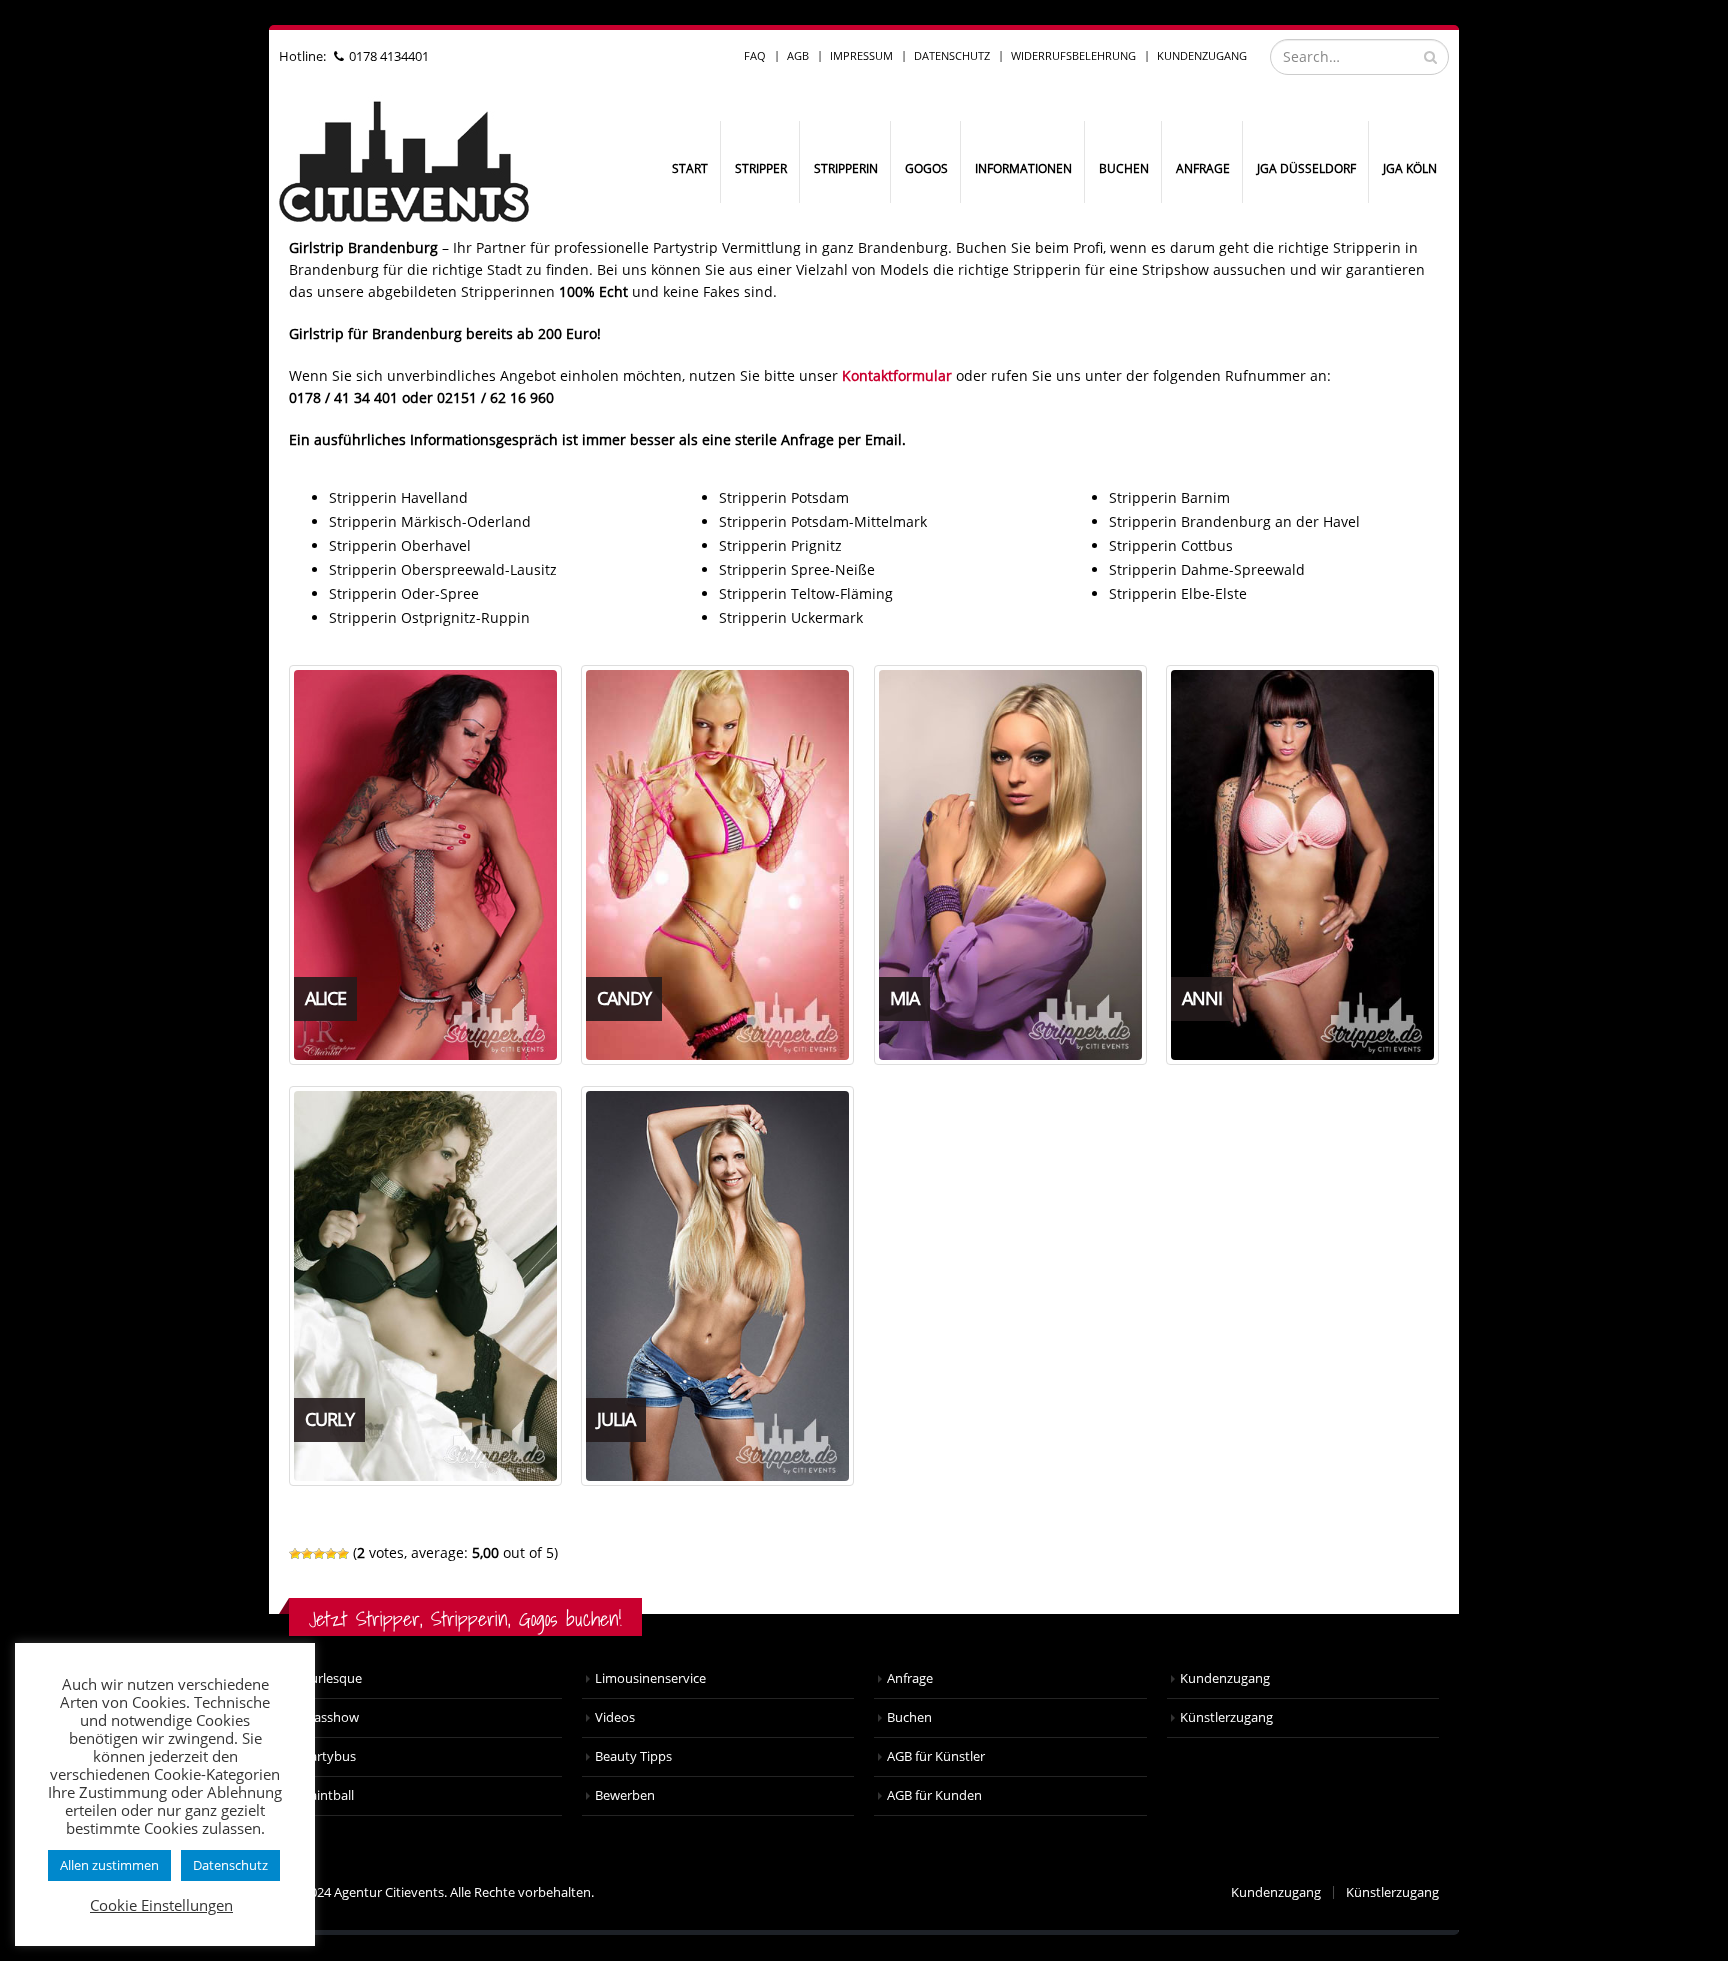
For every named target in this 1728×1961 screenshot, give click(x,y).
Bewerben (625, 1795)
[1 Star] (295, 1554)
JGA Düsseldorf (1306, 168)
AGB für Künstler (936, 1756)
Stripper (761, 168)
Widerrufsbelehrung (1073, 55)
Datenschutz (952, 55)
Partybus (329, 1756)
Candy (624, 998)
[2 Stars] (307, 1554)
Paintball (328, 1795)
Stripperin (846, 168)
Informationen (1023, 168)
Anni (1202, 998)
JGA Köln (1410, 168)
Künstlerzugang (1226, 1717)
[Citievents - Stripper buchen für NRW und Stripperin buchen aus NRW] (404, 162)
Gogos (926, 168)
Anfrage (1203, 168)
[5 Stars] (343, 1554)
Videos (615, 1717)
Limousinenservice (650, 1678)
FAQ (755, 55)
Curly (329, 1419)
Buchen (1124, 168)
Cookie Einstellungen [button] (161, 1905)
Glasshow (330, 1717)
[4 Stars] (331, 1554)
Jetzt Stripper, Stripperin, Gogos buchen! (465, 1618)
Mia (904, 998)
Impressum (861, 55)
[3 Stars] (319, 1554)
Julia (616, 1419)
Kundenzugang (1202, 55)
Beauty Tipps (633, 1756)
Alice (325, 998)
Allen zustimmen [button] (109, 1865)
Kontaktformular (897, 375)
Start (690, 168)
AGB (798, 55)
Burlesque (332, 1678)
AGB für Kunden (934, 1795)
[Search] (1430, 57)
